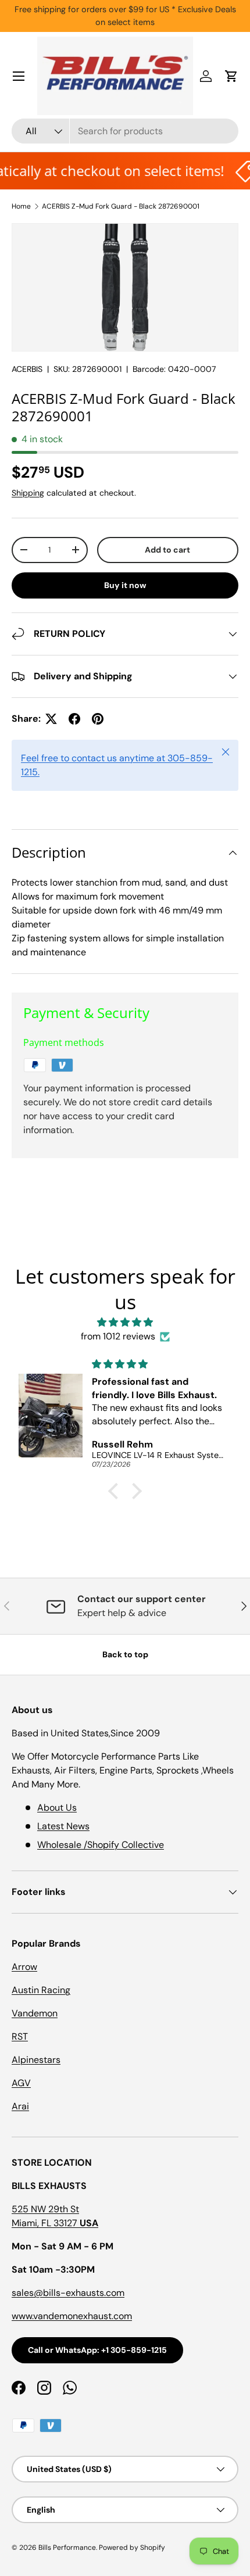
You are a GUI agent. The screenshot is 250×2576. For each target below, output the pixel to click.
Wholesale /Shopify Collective (101, 1845)
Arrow (24, 1967)
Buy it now (125, 585)
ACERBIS (27, 369)
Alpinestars (36, 2060)
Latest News (63, 1826)
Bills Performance (67, 2548)
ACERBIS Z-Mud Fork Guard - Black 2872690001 (121, 206)
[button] (231, 76)
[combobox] (125, 131)
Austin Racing (41, 1990)
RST (20, 2036)
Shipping (28, 493)
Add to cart (167, 550)
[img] (125, 1322)
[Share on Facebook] (74, 719)
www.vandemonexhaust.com (72, 2316)
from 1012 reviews (118, 1336)
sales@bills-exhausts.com (68, 2293)
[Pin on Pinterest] (98, 719)
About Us (57, 1808)
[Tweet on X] (51, 719)
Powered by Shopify (132, 2548)
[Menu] (19, 76)
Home (21, 206)
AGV (21, 2083)
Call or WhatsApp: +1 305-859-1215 (97, 2350)
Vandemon (35, 2013)
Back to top (125, 1654)
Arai (20, 2106)
